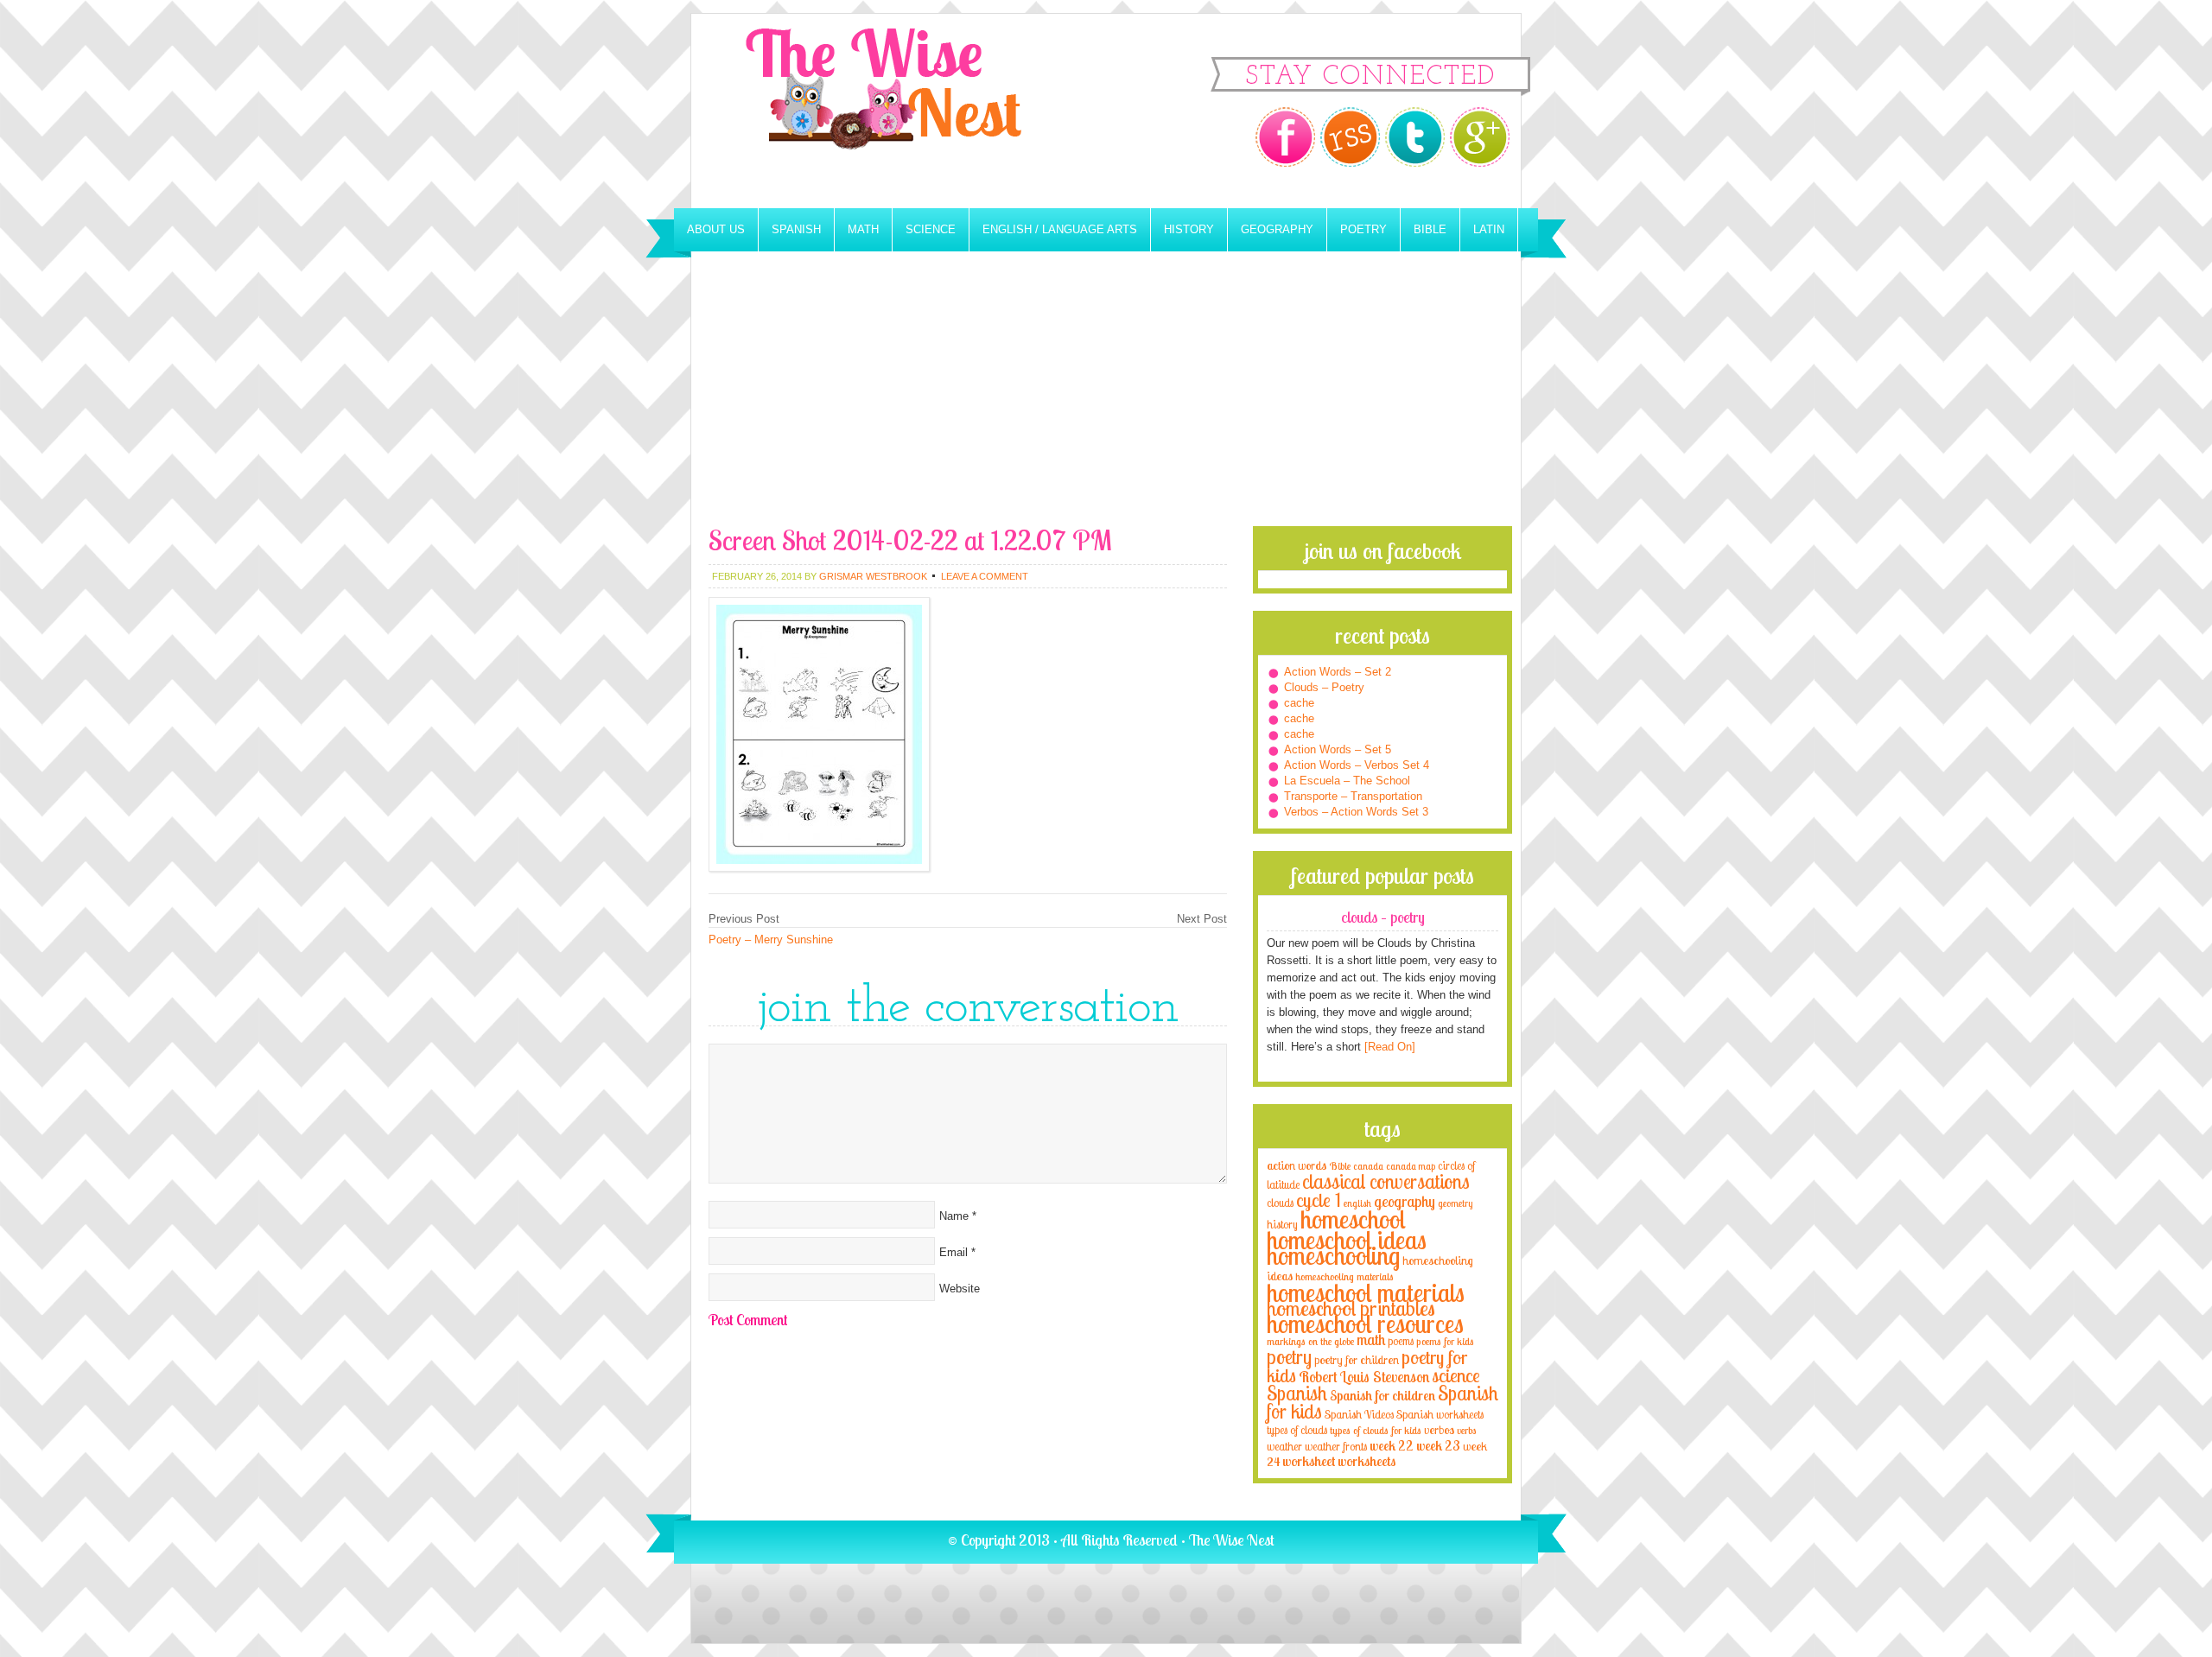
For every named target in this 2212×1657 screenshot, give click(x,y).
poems (1401, 1341)
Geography (1277, 229)
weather (1284, 1446)
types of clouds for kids (1376, 1430)
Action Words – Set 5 (1338, 749)
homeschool (1353, 1219)
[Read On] (1388, 1047)
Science (931, 229)
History (1189, 229)
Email (953, 1252)
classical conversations (1386, 1181)
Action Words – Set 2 (1338, 672)
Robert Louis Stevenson (1364, 1376)
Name (954, 1216)
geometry (1455, 1203)
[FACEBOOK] (1285, 137)
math (1371, 1339)
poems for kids (1445, 1341)
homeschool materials (1366, 1292)
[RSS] (1350, 137)
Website (960, 1289)
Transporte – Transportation (1353, 796)
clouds (1280, 1203)
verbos (1439, 1429)
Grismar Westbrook (873, 576)
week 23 (1438, 1446)
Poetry (1363, 229)
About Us (716, 229)
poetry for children (1357, 1359)
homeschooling (1333, 1255)
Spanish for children (1382, 1396)
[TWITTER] (1415, 137)
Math (863, 229)
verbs (1467, 1430)
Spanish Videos (1359, 1414)
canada (1368, 1166)
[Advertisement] (1106, 397)
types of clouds (1297, 1430)
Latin (1489, 229)
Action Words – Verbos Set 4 (1357, 765)
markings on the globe (1310, 1341)
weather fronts (1336, 1446)
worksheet (1309, 1461)
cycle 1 (1319, 1200)
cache (1299, 703)
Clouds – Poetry (1324, 687)
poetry (1289, 1357)
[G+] (1480, 137)
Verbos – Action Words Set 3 (1356, 812)
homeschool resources (1365, 1324)
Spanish (796, 229)
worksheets (1367, 1461)
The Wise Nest (907, 111)
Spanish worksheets (1440, 1414)
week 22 (1392, 1446)
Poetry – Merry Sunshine (771, 940)
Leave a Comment (985, 576)
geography (1405, 1201)
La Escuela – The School (1347, 781)
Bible (1430, 229)
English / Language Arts (1060, 229)
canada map (1411, 1166)
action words (1297, 1165)
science (1456, 1375)
